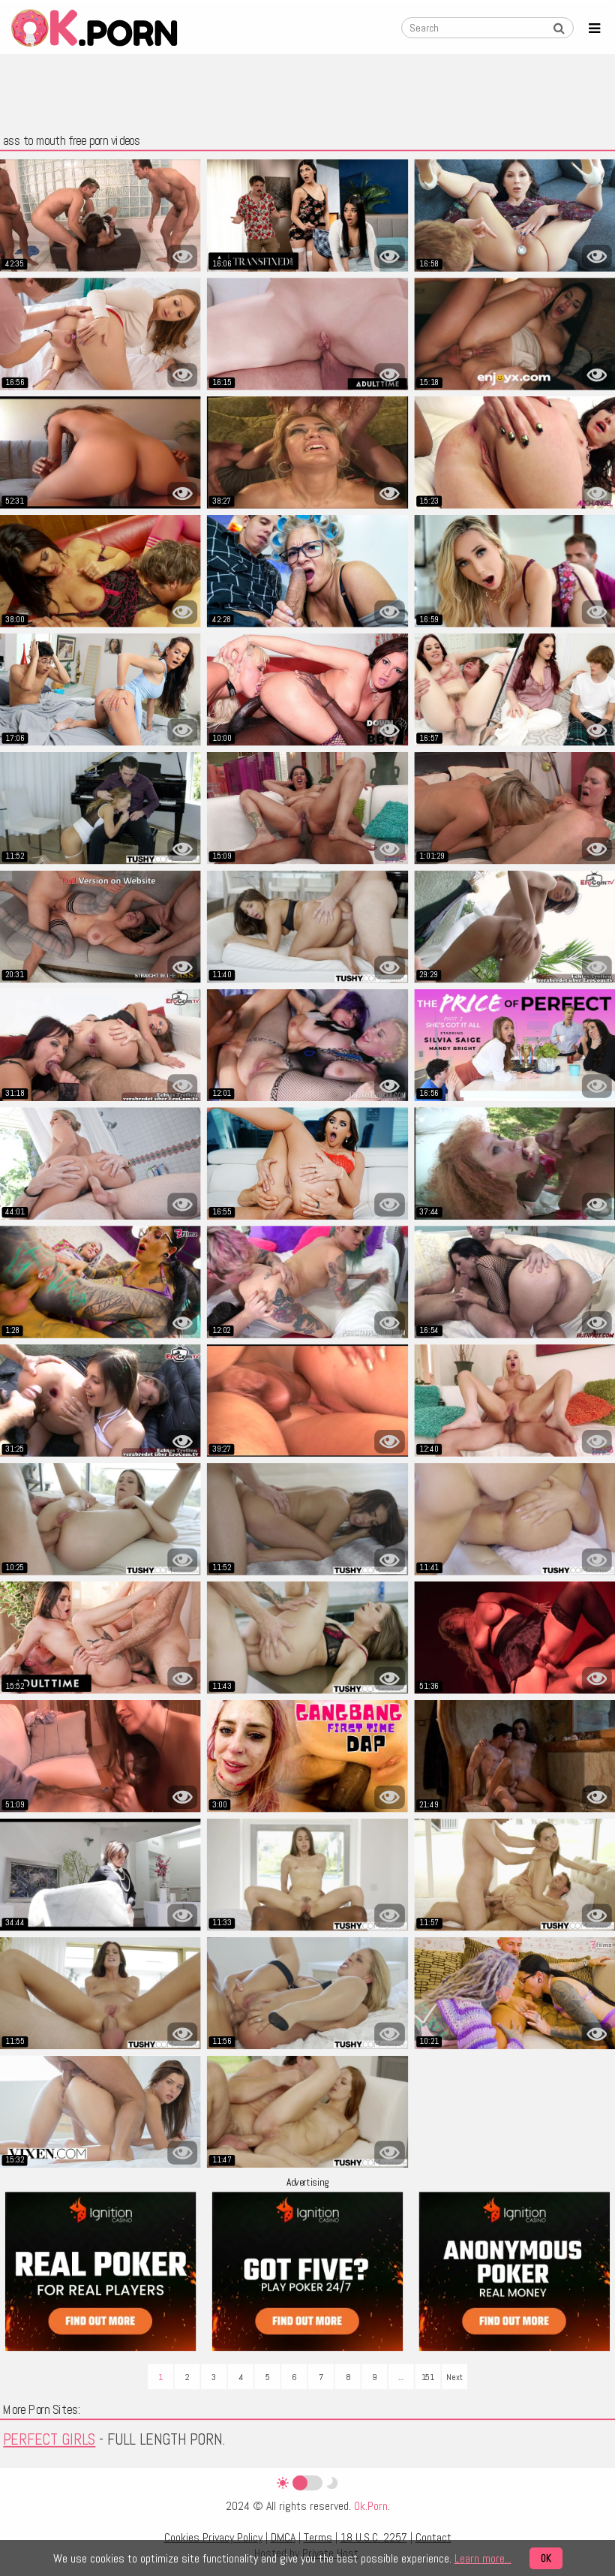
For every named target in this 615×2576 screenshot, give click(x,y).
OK (546, 2558)
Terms (318, 2537)
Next (454, 2377)
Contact (433, 2537)
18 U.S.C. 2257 (374, 2537)
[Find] (559, 29)
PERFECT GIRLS (49, 2439)
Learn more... (483, 2558)
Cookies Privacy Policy (213, 2537)
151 (428, 2377)
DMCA (283, 2537)
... (401, 2377)
